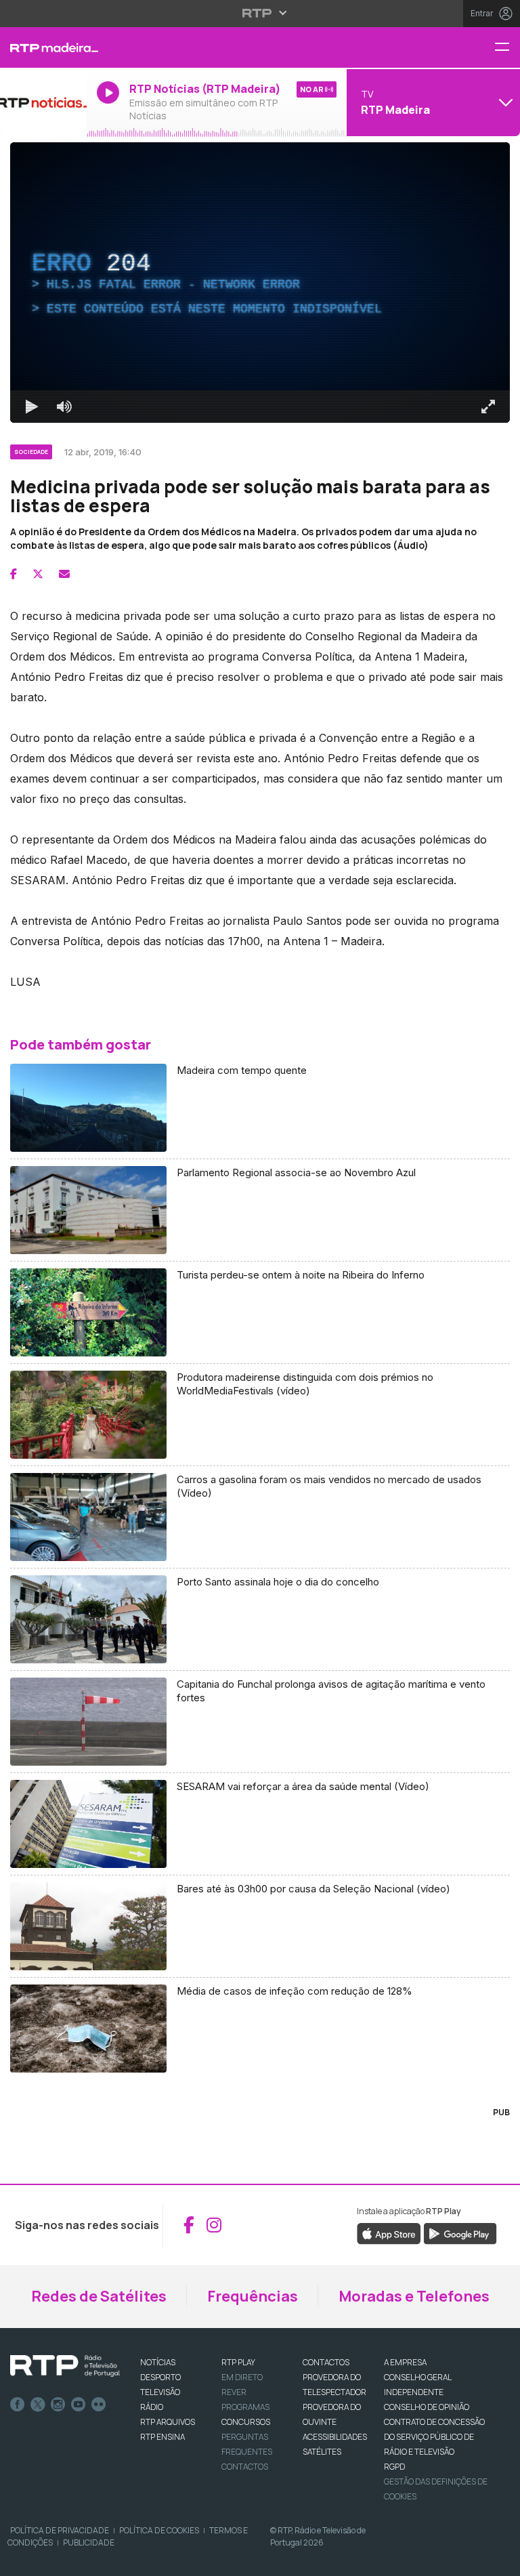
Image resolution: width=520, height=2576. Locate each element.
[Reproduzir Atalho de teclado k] (22, 2560)
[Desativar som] (54, 2560)
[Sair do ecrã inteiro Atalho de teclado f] (498, 2560)
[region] (260, 1288)
